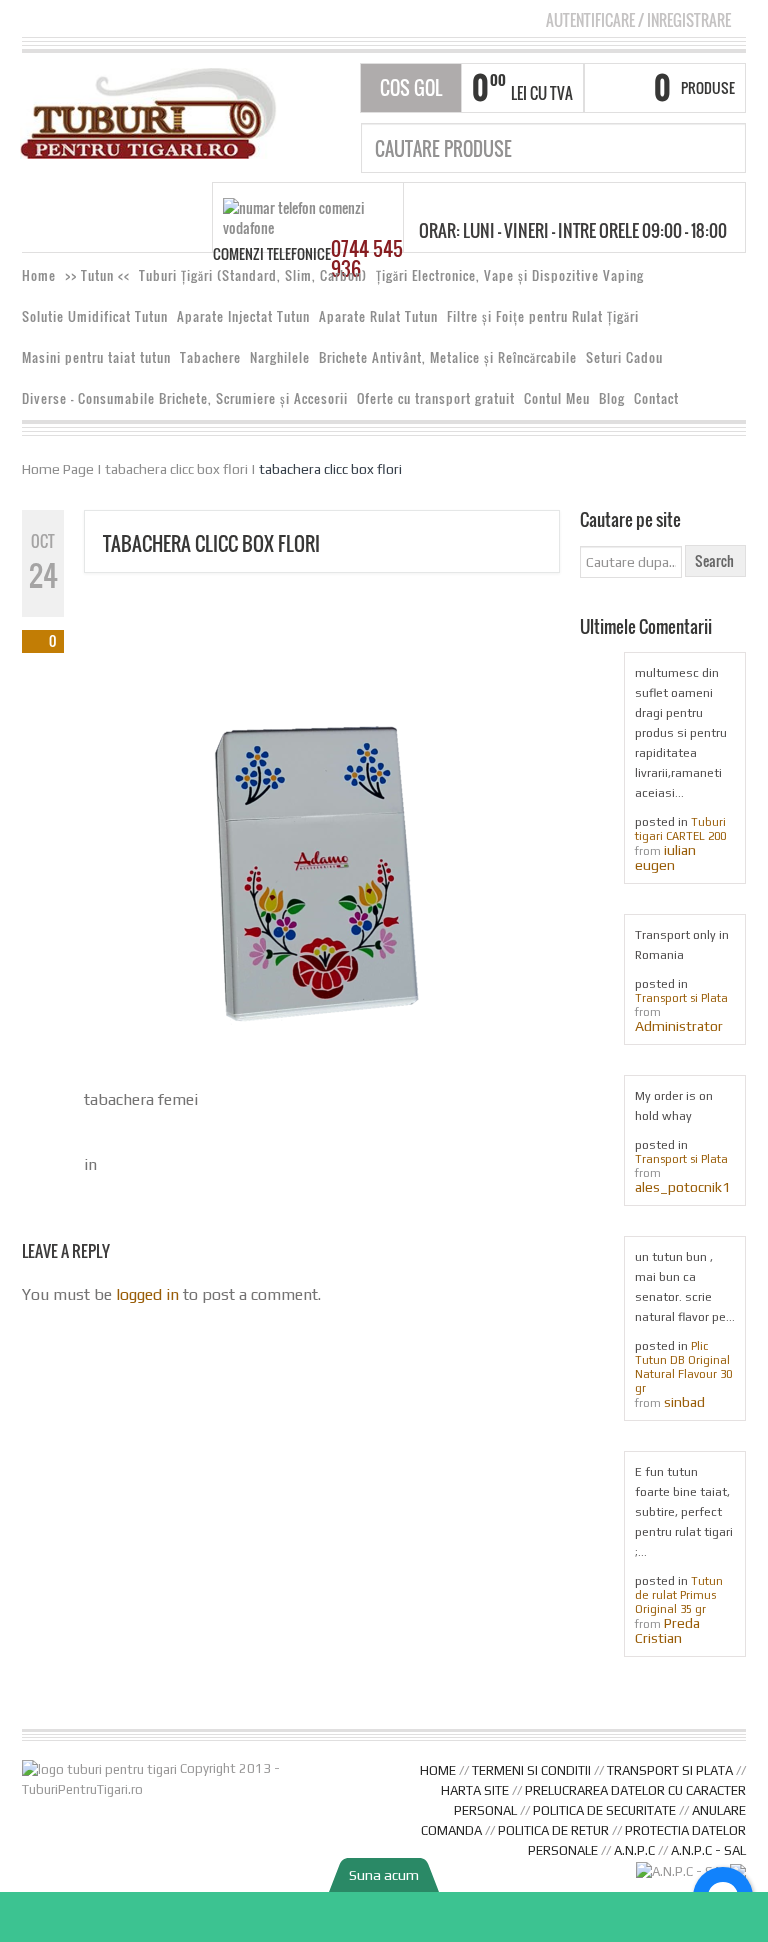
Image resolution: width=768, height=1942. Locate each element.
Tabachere (210, 357)
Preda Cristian (667, 1630)
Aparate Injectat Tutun (243, 316)
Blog (612, 398)
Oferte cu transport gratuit (436, 398)
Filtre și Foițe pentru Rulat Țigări (543, 316)
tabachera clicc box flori (176, 469)
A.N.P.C (634, 1850)
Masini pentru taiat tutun (96, 357)
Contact (656, 398)
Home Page (58, 469)
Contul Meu (557, 398)
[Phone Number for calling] (384, 1917)
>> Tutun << (97, 275)
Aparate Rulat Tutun (378, 316)
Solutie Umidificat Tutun (95, 316)
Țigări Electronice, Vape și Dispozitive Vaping (510, 275)
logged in (147, 1294)
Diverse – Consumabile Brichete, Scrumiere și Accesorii (185, 398)
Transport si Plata (681, 998)
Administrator (679, 1026)
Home (39, 275)
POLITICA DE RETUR (553, 1830)
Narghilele (280, 357)
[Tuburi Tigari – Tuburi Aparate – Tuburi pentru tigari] (148, 111)
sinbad (684, 1402)
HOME (438, 1770)
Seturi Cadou (624, 357)
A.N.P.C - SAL (708, 1850)
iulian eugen (665, 857)
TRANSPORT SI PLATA (670, 1770)
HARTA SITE (475, 1790)
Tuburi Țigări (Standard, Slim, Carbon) (253, 275)
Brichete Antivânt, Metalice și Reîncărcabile (448, 357)
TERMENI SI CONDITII (531, 1770)
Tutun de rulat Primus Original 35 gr (679, 1595)
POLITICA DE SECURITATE (604, 1810)
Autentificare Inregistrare (638, 20)
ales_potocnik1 (682, 1187)
